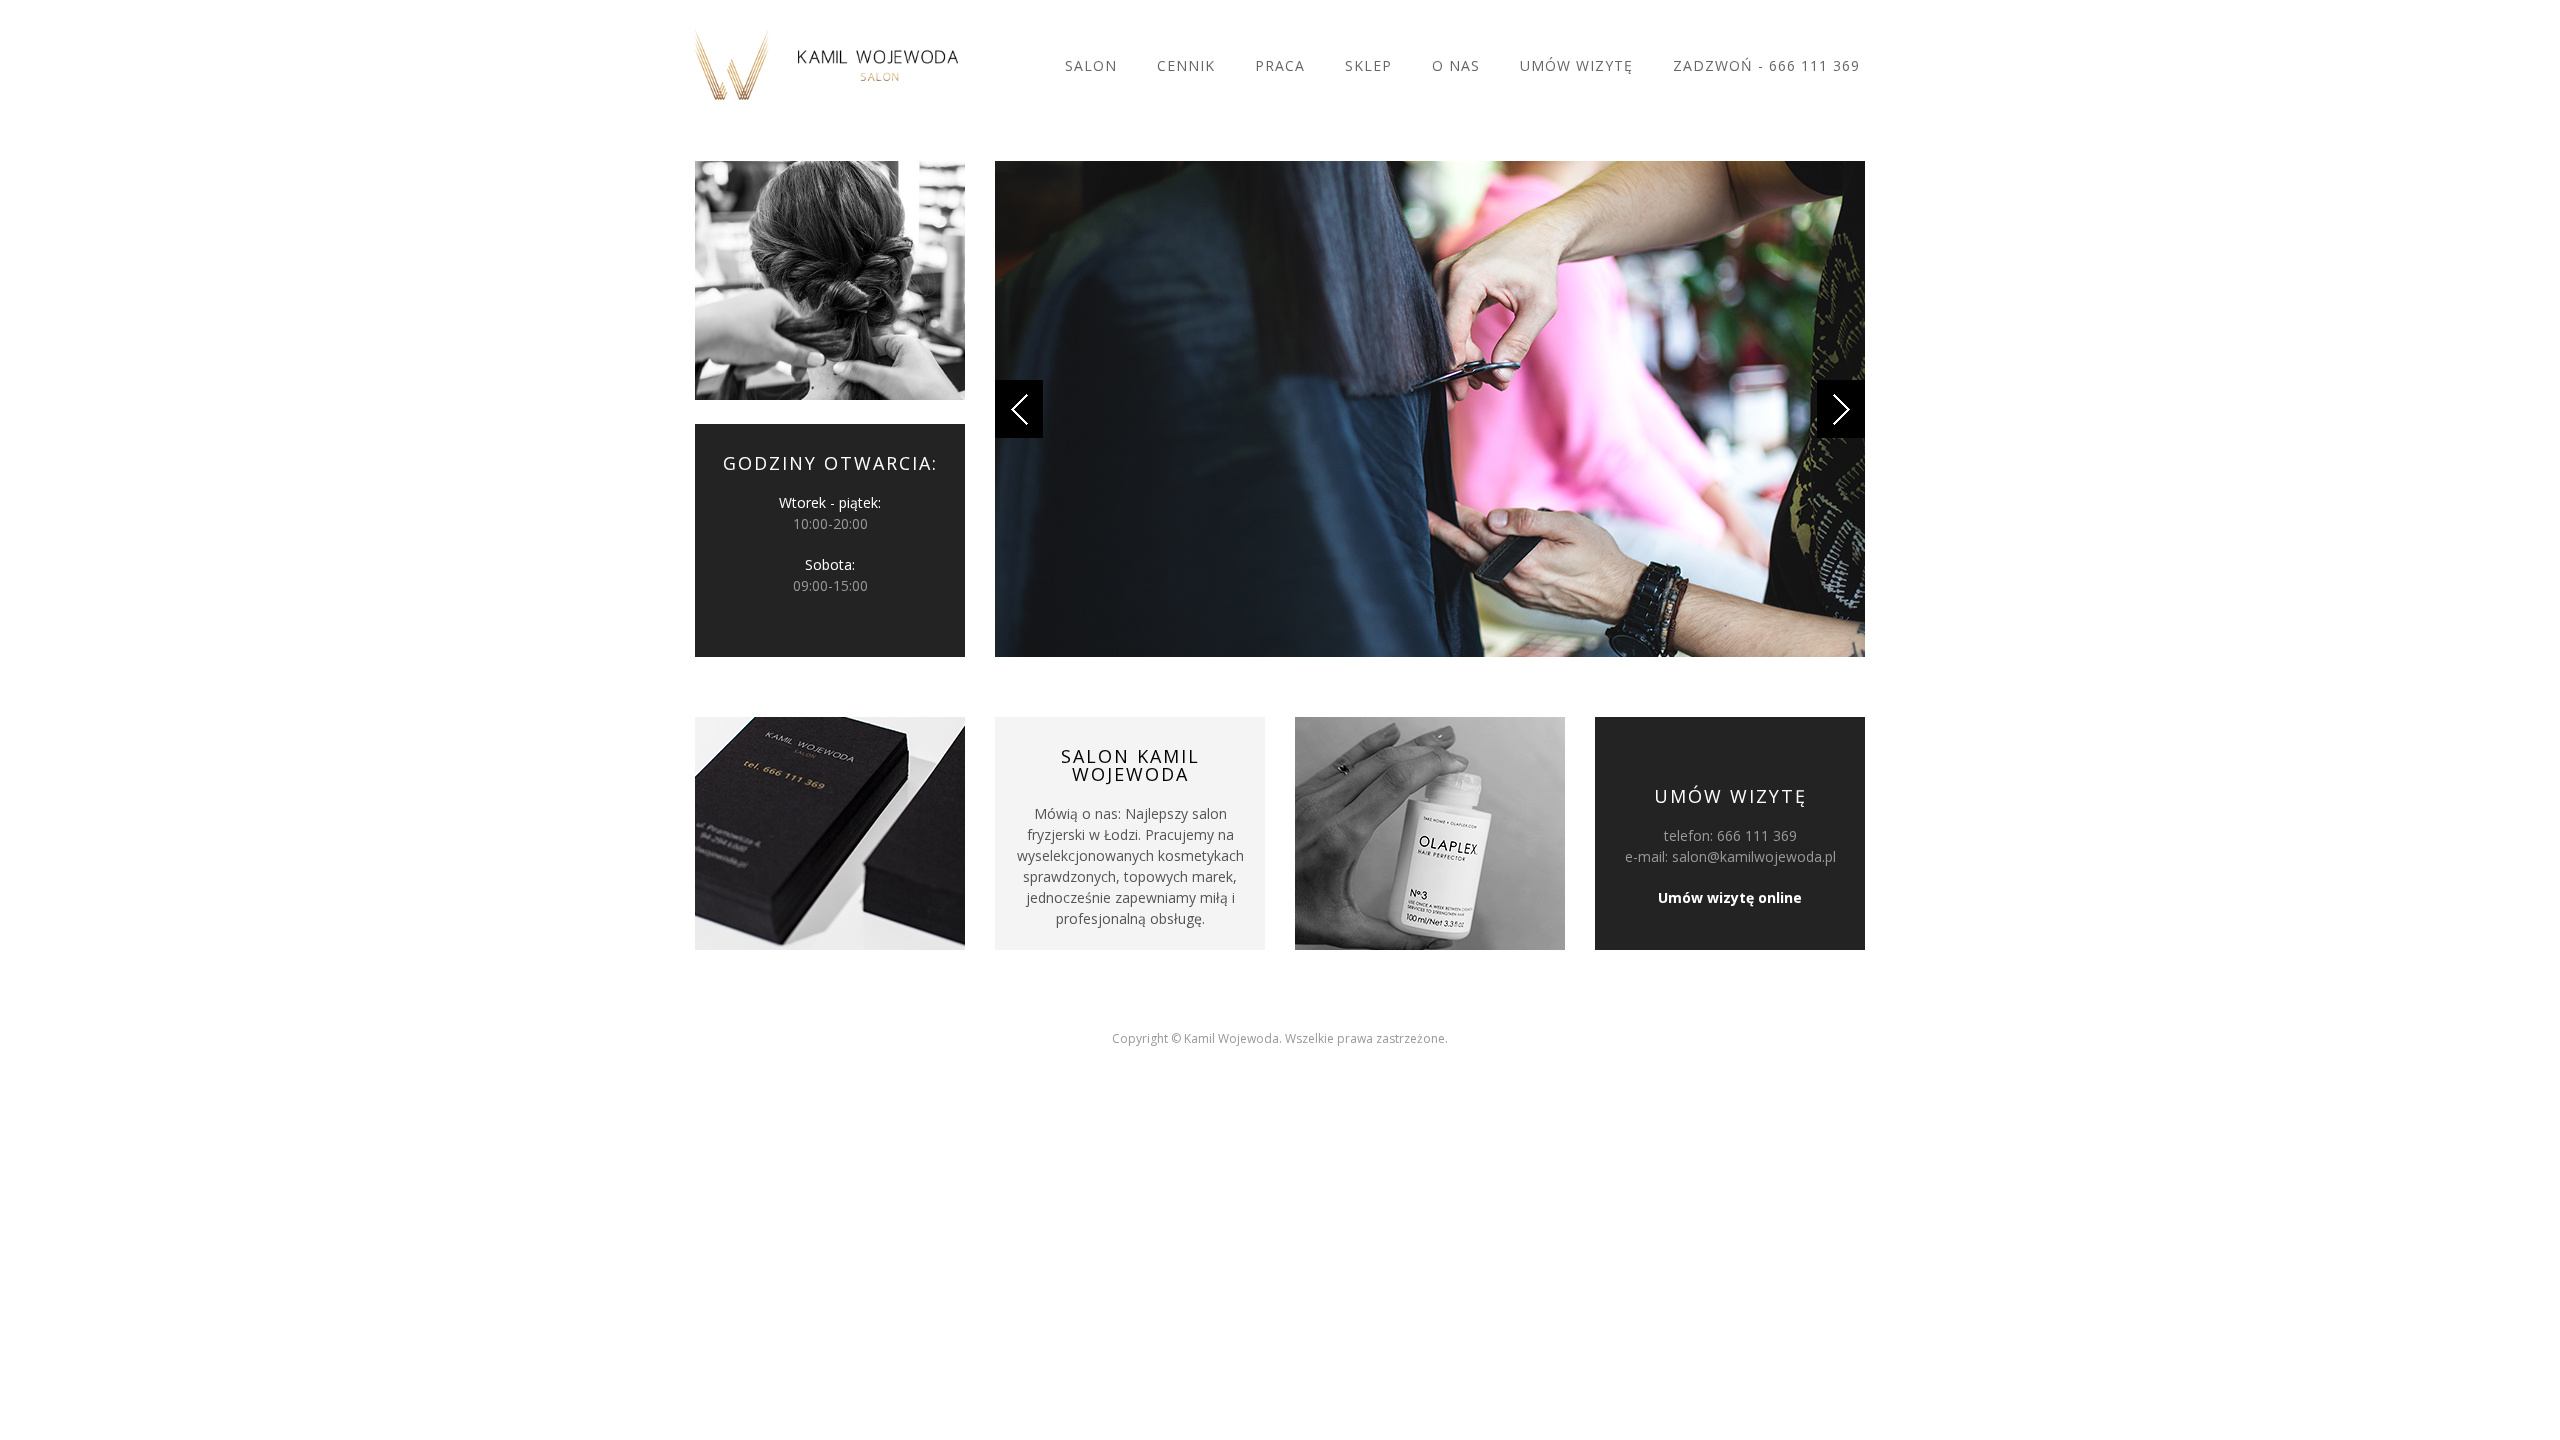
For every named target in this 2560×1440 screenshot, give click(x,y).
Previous (1019, 409)
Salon (1091, 65)
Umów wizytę (1576, 65)
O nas (1456, 65)
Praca (1280, 65)
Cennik (1186, 65)
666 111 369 (1757, 835)
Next (1841, 409)
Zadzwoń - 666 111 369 (1766, 65)
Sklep (1368, 65)
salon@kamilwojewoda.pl (1754, 856)
